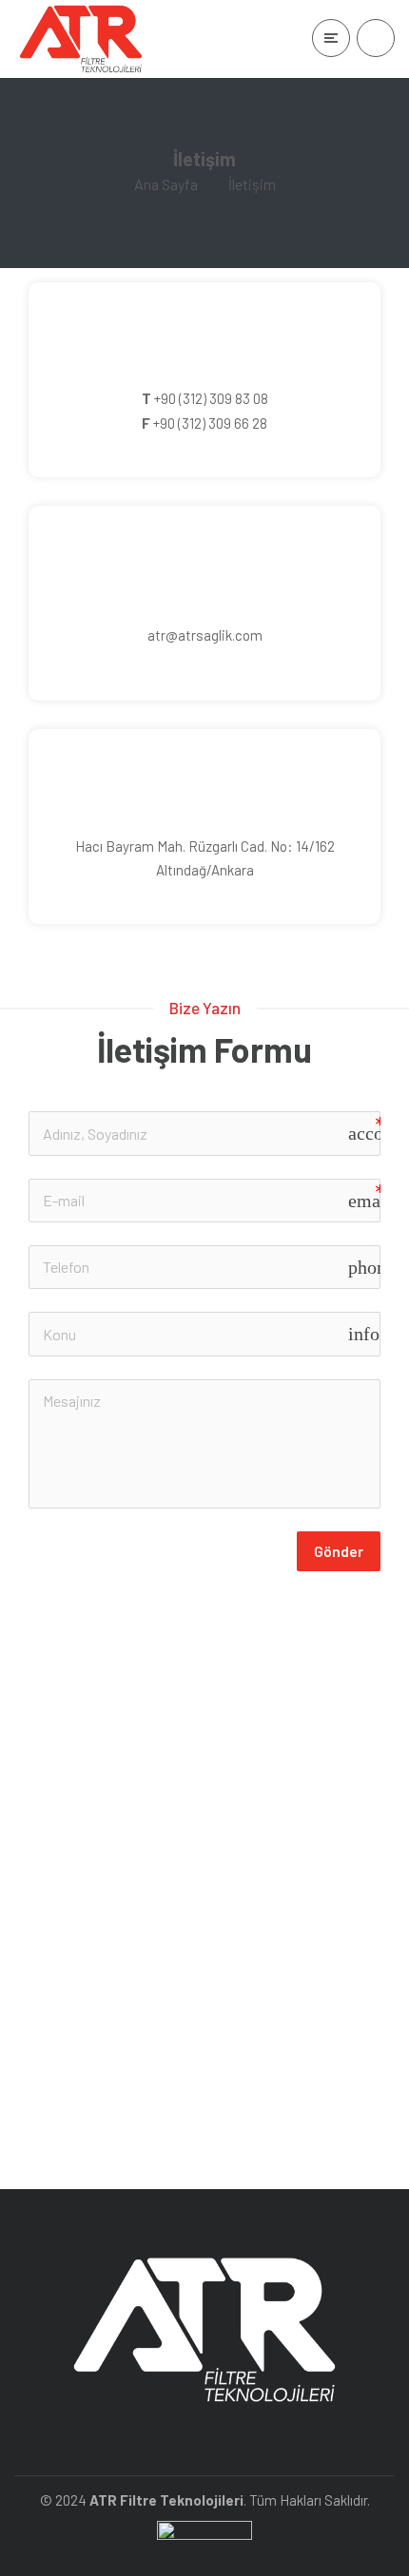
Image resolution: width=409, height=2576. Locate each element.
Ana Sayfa (166, 184)
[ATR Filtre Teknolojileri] (81, 39)
